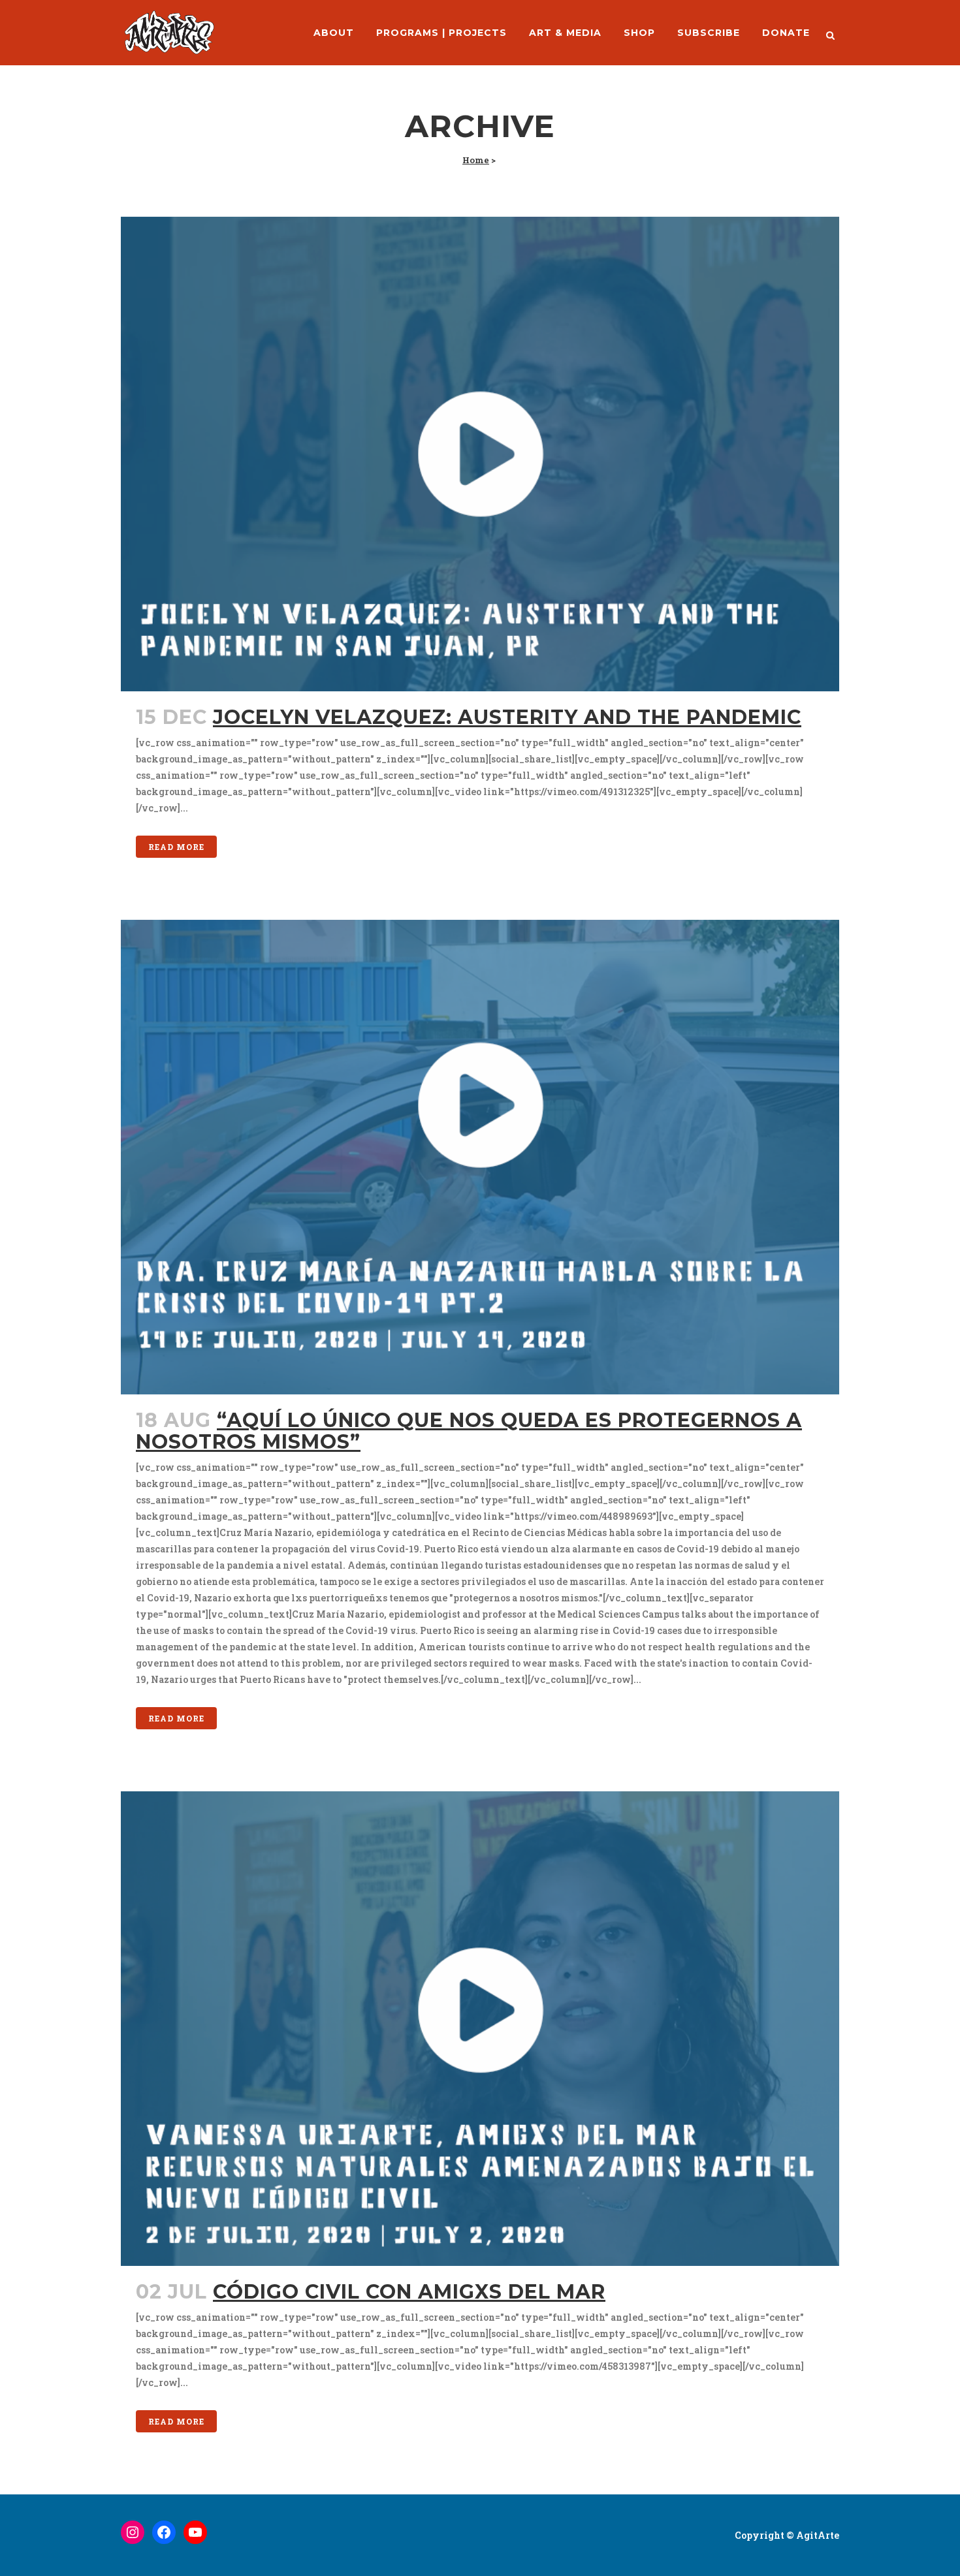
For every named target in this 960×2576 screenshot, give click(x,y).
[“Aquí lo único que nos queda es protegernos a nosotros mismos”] (480, 1157)
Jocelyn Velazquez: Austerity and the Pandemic (507, 717)
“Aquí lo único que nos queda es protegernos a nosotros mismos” (469, 1431)
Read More (176, 847)
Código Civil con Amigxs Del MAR (409, 2292)
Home (476, 160)
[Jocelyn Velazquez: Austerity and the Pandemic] (480, 454)
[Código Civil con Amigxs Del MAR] (480, 2029)
